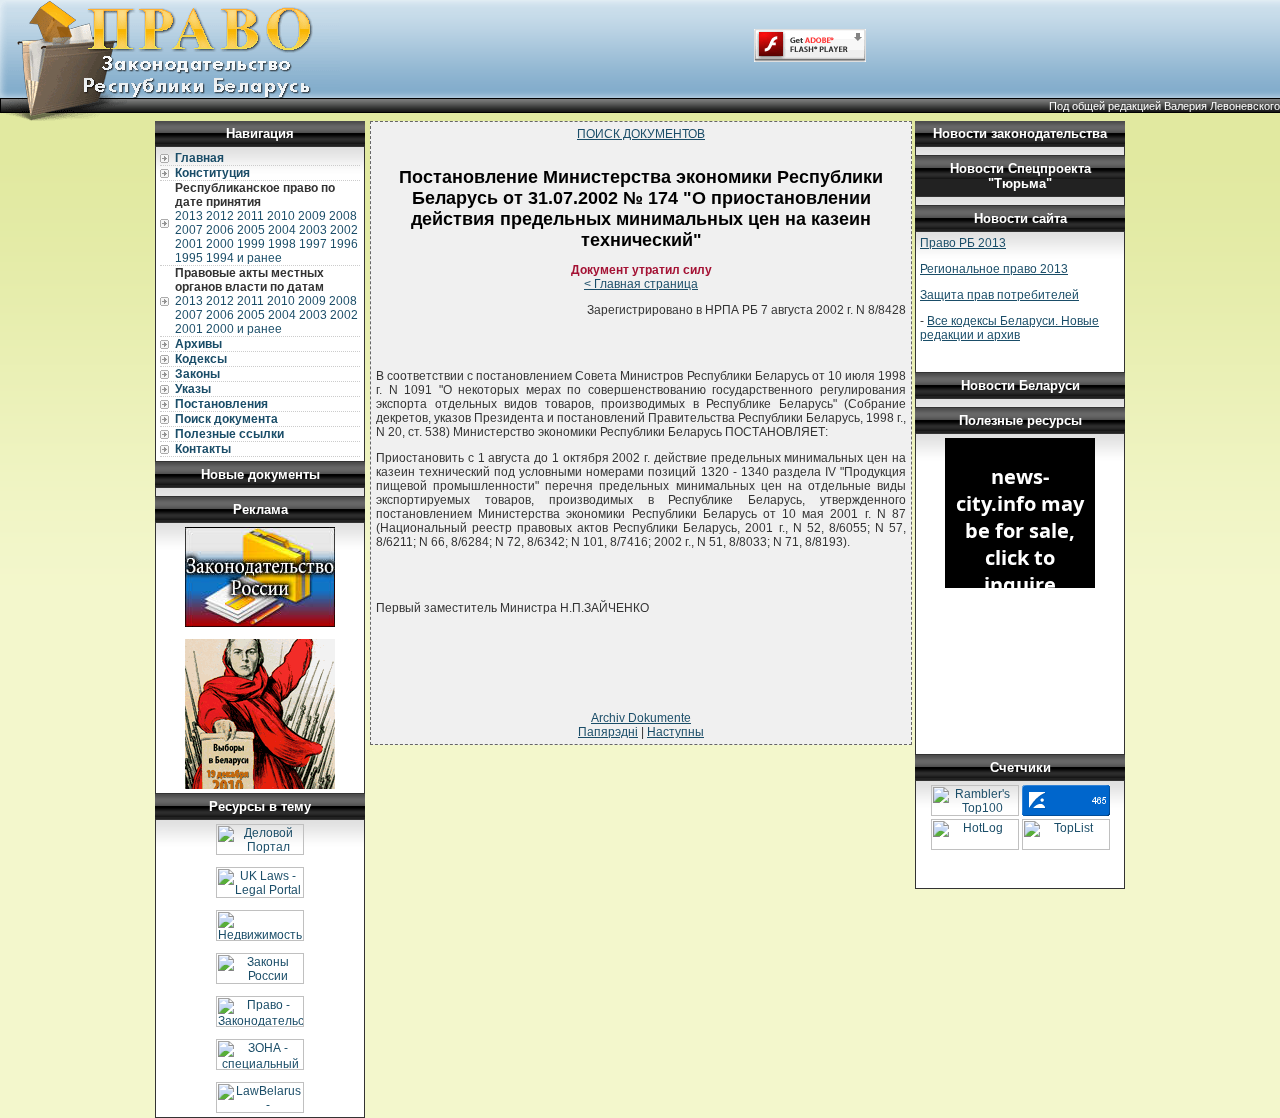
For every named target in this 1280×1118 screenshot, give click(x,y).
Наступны (675, 732)
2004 (282, 230)
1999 (251, 244)
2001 (189, 244)
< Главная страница (641, 284)
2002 (344, 230)
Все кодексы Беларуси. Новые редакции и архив (1009, 328)
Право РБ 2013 (963, 243)
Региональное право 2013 (994, 269)
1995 (189, 258)
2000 (220, 244)
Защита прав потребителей (999, 295)
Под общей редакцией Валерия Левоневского (1164, 106)
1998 (282, 244)
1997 (313, 244)
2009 (312, 216)
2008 (343, 216)
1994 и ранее (244, 258)
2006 (220, 230)
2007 (189, 230)
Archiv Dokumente (641, 718)
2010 (281, 216)
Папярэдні (608, 732)
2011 (250, 216)
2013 (189, 216)
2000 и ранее (244, 329)
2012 (220, 216)
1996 (344, 244)
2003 (313, 230)
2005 (251, 230)
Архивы (198, 344)
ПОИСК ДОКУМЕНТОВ (641, 134)
